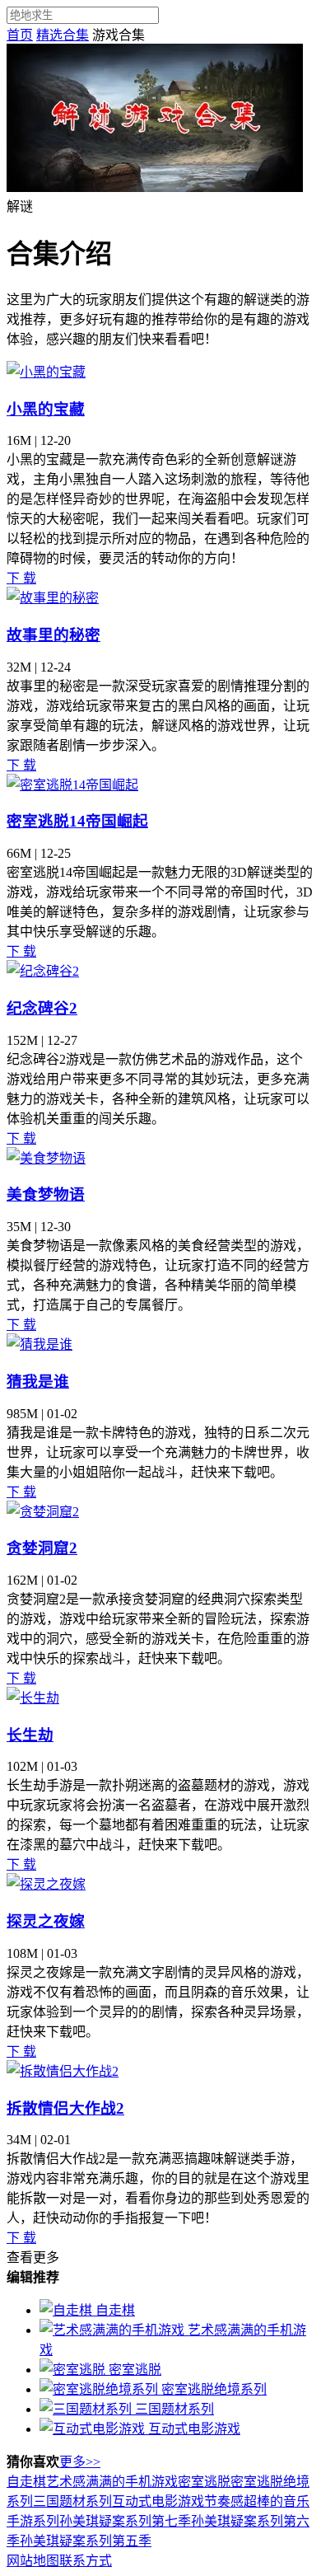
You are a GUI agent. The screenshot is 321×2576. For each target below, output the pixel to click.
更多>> (80, 2462)
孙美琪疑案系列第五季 (86, 2541)
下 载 (21, 578)
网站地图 (33, 2561)
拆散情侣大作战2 (65, 2108)
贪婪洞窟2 (42, 1548)
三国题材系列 (72, 2501)
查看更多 (33, 2258)
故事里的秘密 (53, 635)
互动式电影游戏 (158, 2501)
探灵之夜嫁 (46, 1921)
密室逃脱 (204, 2482)
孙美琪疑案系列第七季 (125, 2521)
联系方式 (86, 2561)
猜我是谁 (38, 1382)
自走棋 (26, 2482)
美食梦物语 (46, 1194)
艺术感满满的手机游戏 (112, 2482)
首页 (20, 35)
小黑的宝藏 (46, 409)
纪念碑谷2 (42, 1008)
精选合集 (63, 35)
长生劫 (30, 1735)
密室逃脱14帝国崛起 (77, 821)
